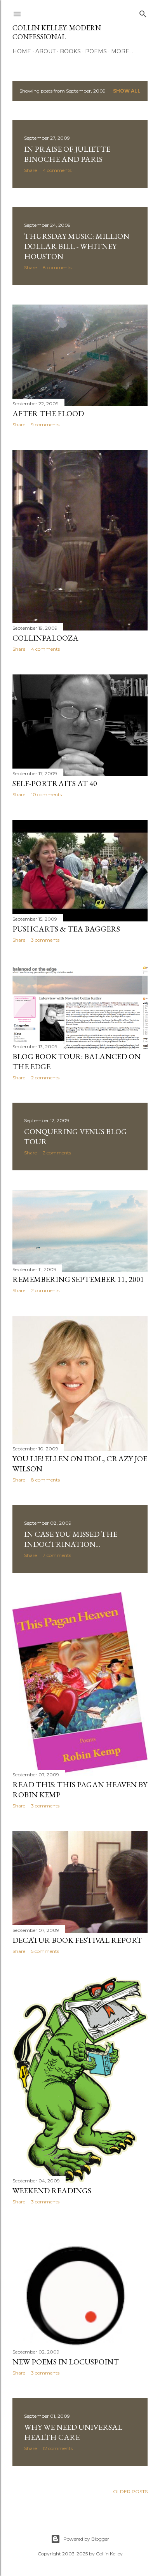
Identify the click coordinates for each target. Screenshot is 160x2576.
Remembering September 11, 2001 (78, 1279)
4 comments (57, 170)
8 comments (57, 267)
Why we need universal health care (73, 2432)
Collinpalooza (45, 638)
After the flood (48, 413)
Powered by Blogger (86, 2539)
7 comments (57, 1555)
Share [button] (30, 170)
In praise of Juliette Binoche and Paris (67, 154)
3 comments (45, 940)
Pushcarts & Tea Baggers (66, 929)
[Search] (143, 12)
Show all (127, 91)
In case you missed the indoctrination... (71, 1539)
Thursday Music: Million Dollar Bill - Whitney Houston (77, 246)
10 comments (46, 794)
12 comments (58, 2448)
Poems (96, 51)
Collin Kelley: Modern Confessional (57, 32)
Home (22, 51)
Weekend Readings (52, 2191)
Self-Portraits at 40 (55, 783)
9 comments (45, 425)
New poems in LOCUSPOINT (66, 2362)
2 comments (45, 1078)
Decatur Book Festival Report (77, 1940)
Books (70, 51)
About (45, 51)
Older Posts (130, 2491)
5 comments (45, 1951)
